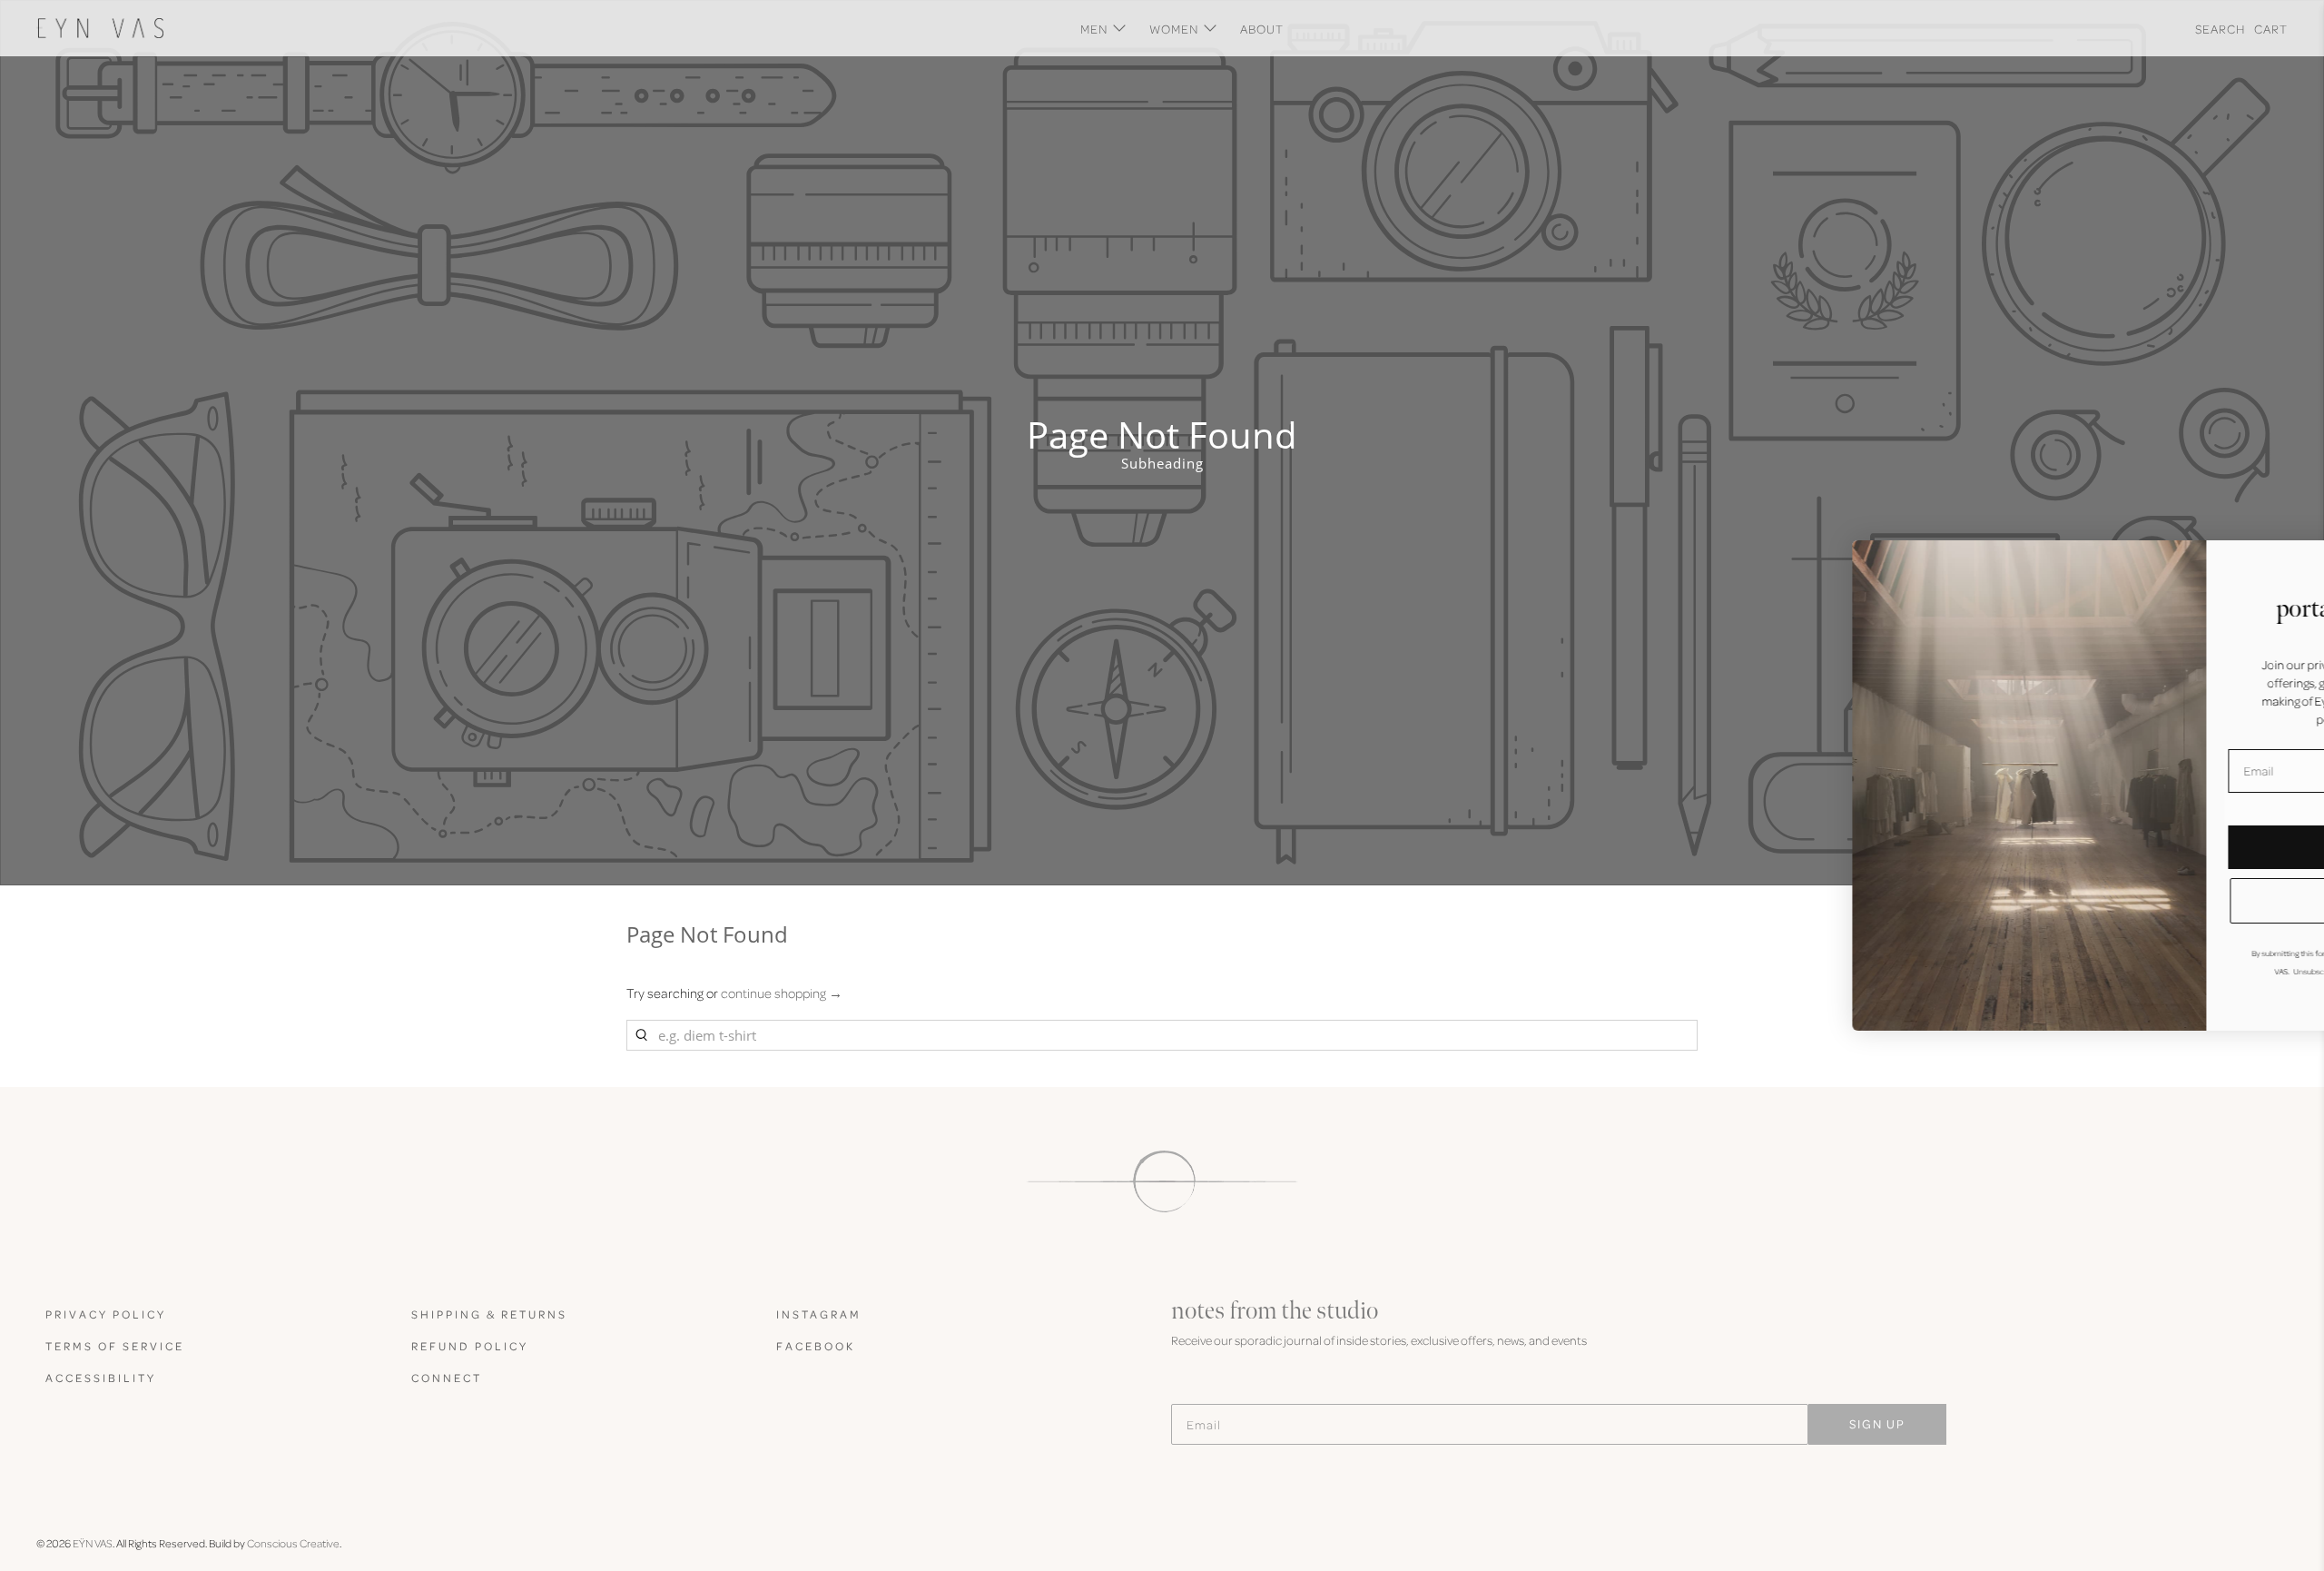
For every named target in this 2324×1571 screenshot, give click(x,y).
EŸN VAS (93, 1543)
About (1262, 29)
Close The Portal (2129, 900)
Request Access (2129, 847)
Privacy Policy (106, 1314)
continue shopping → (782, 993)
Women (1174, 29)
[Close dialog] (2283, 563)
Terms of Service (115, 1346)
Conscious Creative (293, 1543)
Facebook (816, 1346)
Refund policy (470, 1346)
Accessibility (101, 1378)
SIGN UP (1877, 1423)
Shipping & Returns (489, 1314)
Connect (447, 1378)
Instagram (819, 1314)
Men (1094, 29)
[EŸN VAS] (100, 28)
